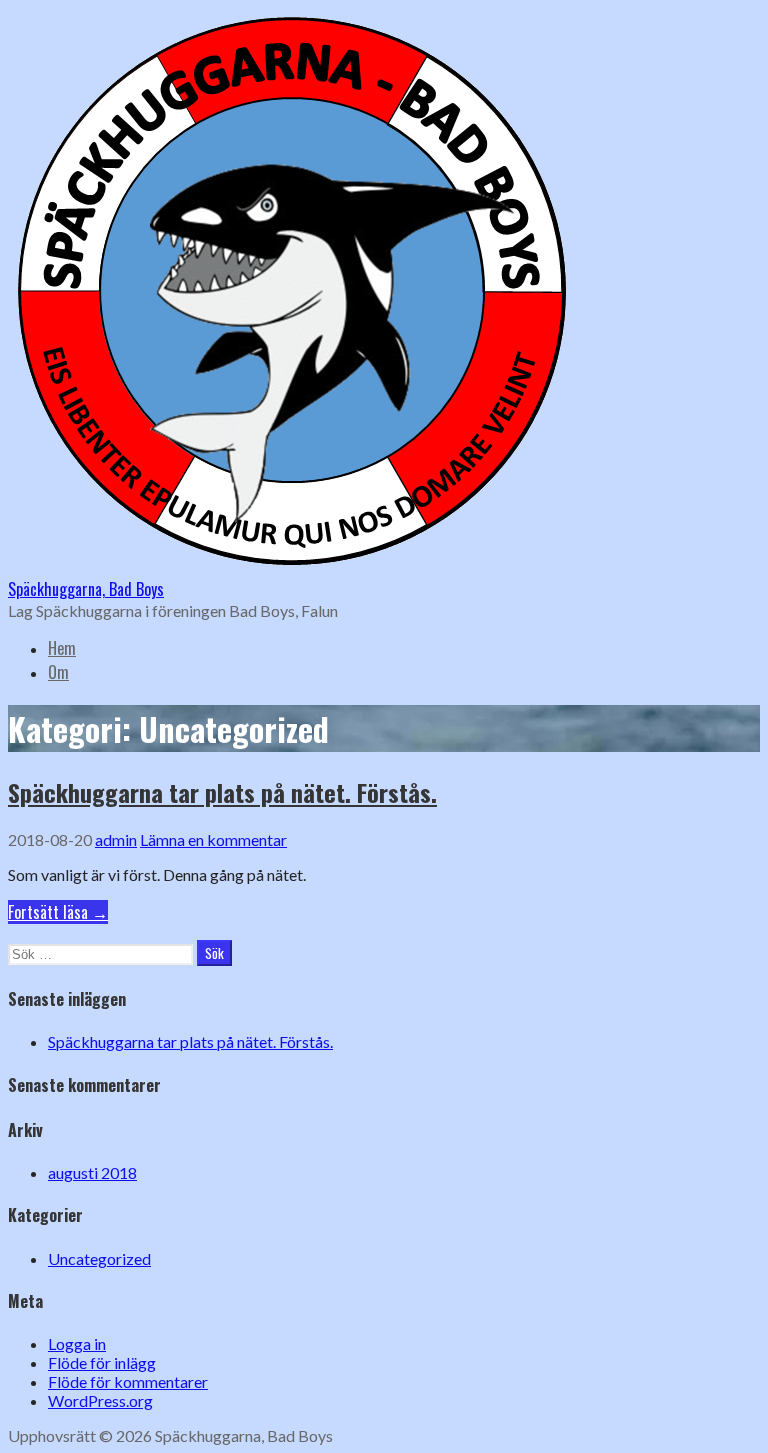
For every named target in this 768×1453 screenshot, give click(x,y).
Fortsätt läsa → (58, 912)
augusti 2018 (92, 1172)
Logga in (77, 1343)
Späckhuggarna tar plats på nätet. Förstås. (222, 792)
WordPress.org (100, 1400)
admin (116, 839)
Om (58, 672)
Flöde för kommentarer (128, 1381)
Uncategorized (99, 1258)
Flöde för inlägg (102, 1362)
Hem (62, 648)
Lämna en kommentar (213, 839)
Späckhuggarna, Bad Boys (86, 589)
